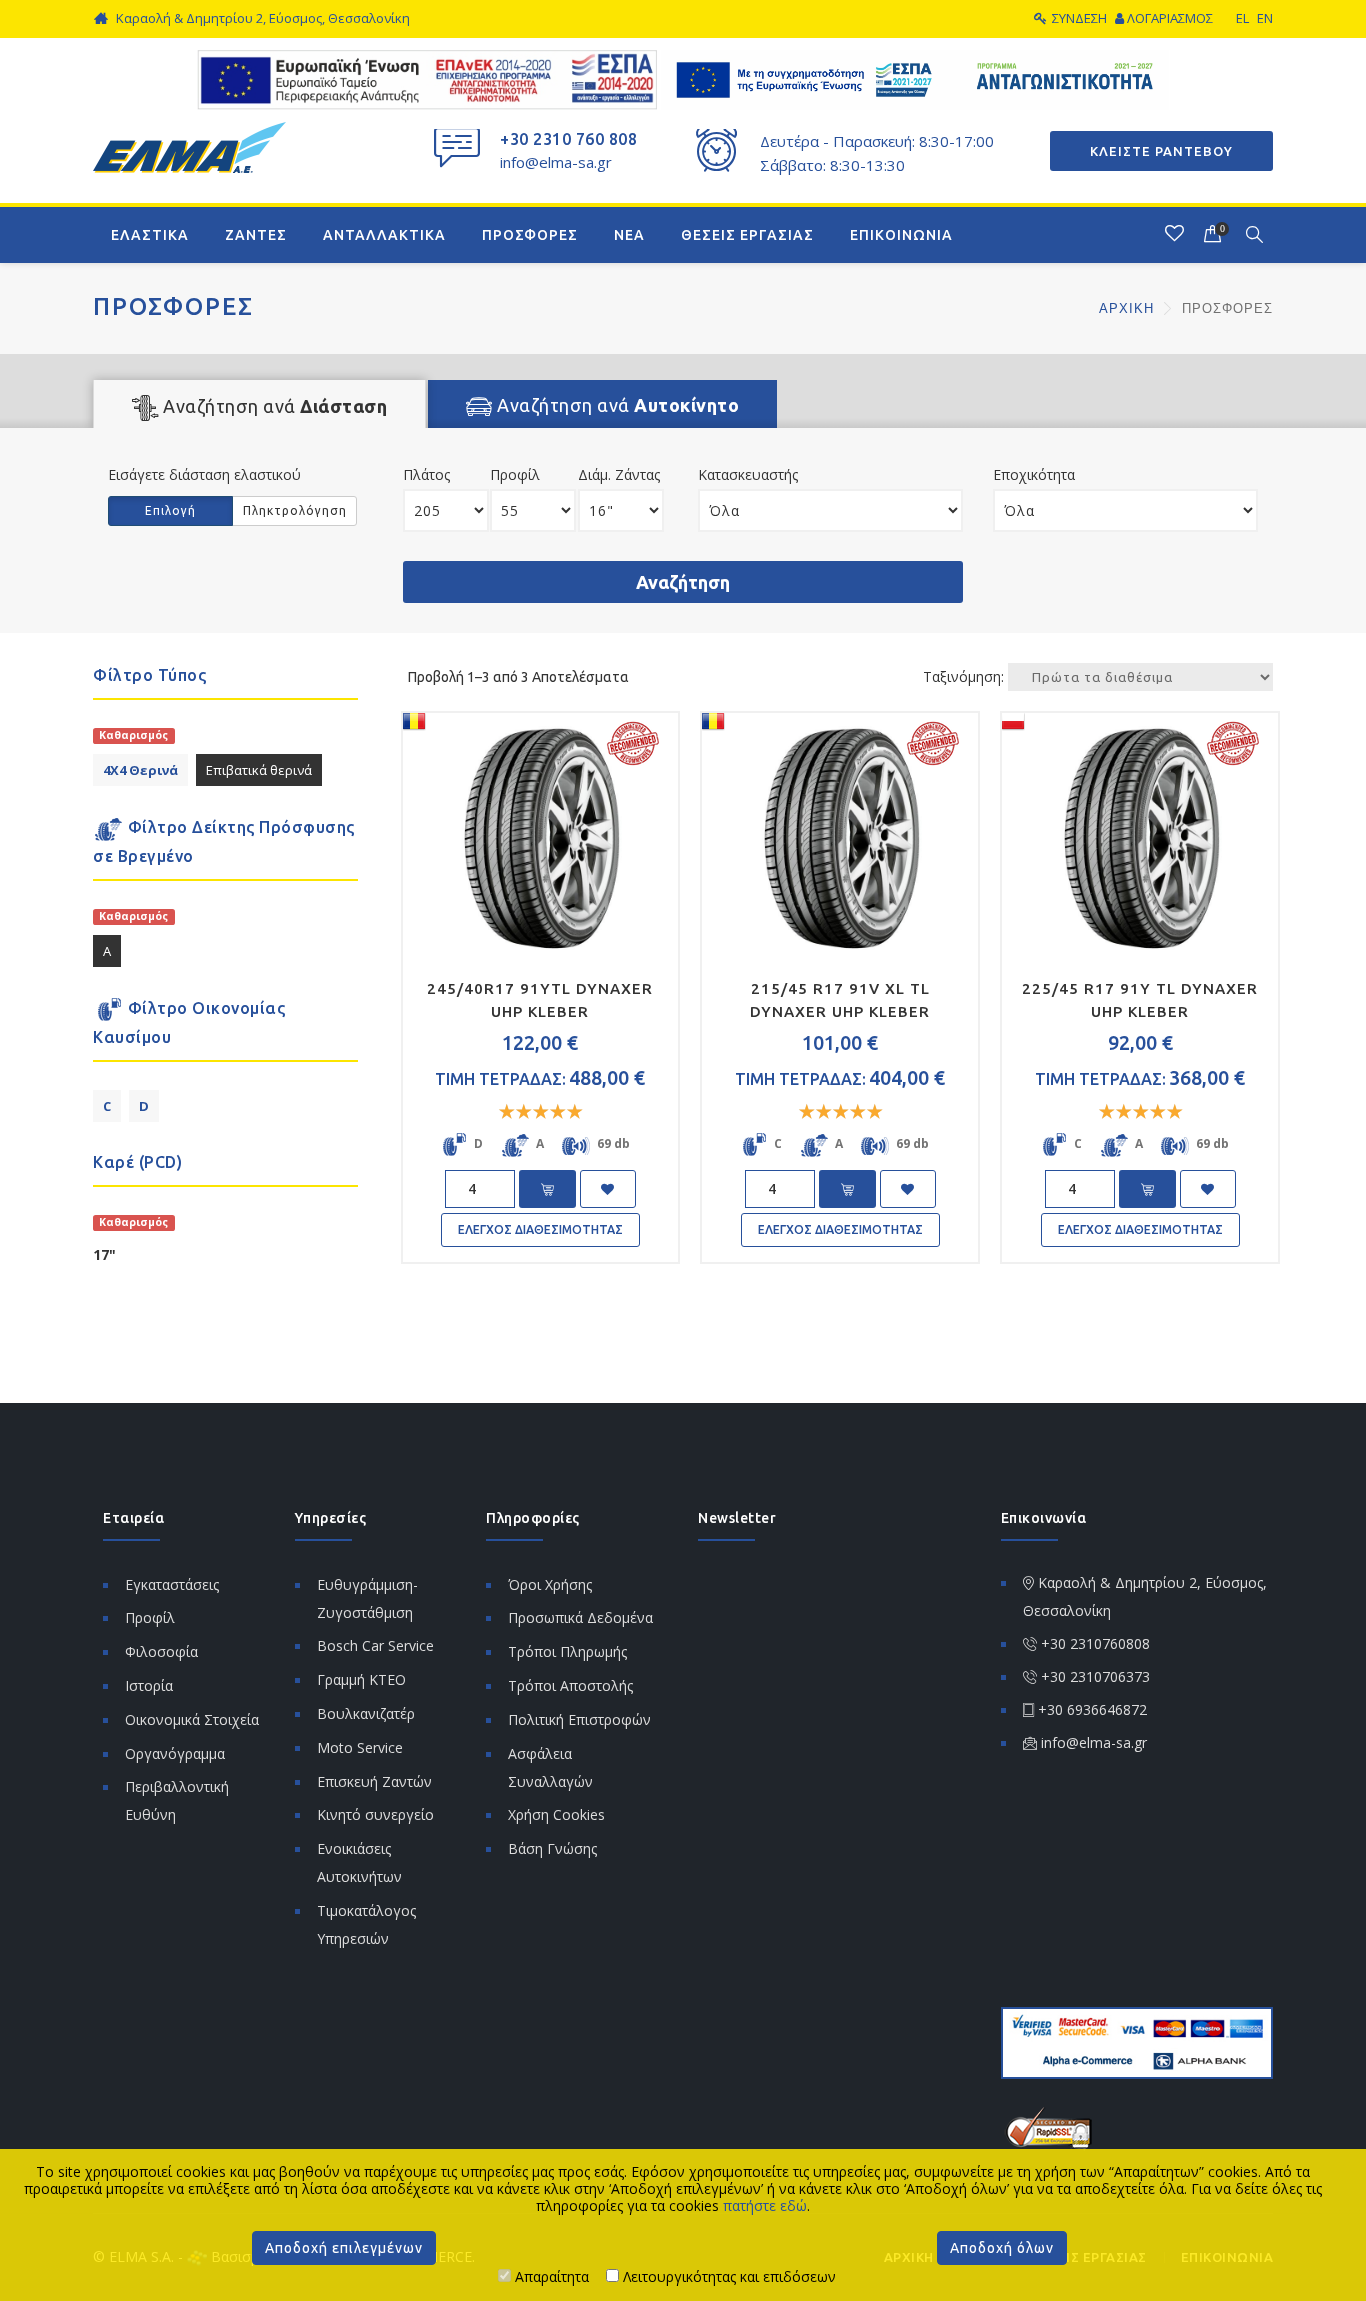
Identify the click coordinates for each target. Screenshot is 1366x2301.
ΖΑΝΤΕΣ (256, 235)
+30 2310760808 (1095, 1643)
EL (1242, 18)
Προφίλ (515, 474)
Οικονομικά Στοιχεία (192, 1719)
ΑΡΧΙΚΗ (1129, 308)
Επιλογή (170, 510)
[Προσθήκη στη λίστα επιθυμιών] (608, 1189)
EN (1265, 18)
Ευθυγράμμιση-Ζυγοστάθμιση (367, 1598)
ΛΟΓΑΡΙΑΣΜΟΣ (1170, 18)
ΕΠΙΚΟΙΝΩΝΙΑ (901, 235)
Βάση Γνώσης (552, 1848)
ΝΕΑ (629, 235)
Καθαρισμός (133, 735)
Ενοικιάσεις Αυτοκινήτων (359, 1862)
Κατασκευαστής (748, 474)
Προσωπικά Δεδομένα (580, 1617)
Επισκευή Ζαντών (374, 1781)
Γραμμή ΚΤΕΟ (361, 1679)
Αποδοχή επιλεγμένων (344, 2248)
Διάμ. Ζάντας (619, 474)
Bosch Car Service (375, 1645)
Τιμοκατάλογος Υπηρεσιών (366, 1924)
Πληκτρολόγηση (295, 510)
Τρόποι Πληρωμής (567, 1651)
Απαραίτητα (550, 2276)
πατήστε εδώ (765, 2205)
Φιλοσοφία (161, 1651)
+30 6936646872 (1092, 1709)
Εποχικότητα (1034, 474)
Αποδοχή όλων (1002, 2248)
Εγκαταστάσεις (172, 1584)
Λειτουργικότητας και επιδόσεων (727, 2276)
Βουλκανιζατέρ (366, 1713)
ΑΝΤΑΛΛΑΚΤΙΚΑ (384, 235)
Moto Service (360, 1747)
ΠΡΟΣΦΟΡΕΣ (530, 235)
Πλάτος (426, 474)
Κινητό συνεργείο (375, 1814)
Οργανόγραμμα (175, 1753)
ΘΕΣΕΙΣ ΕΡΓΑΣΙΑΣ (747, 235)
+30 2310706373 (1095, 1676)
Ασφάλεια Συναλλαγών (550, 1767)
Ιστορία (149, 1685)
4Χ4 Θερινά (140, 770)
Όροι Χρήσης (550, 1584)
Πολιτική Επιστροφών (579, 1719)
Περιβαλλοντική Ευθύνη (177, 1800)
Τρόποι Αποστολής (570, 1685)
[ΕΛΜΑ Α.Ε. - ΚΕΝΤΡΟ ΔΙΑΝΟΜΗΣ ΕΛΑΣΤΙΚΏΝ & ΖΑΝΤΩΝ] (190, 145)
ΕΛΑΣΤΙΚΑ (150, 235)
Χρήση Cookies (556, 1814)
